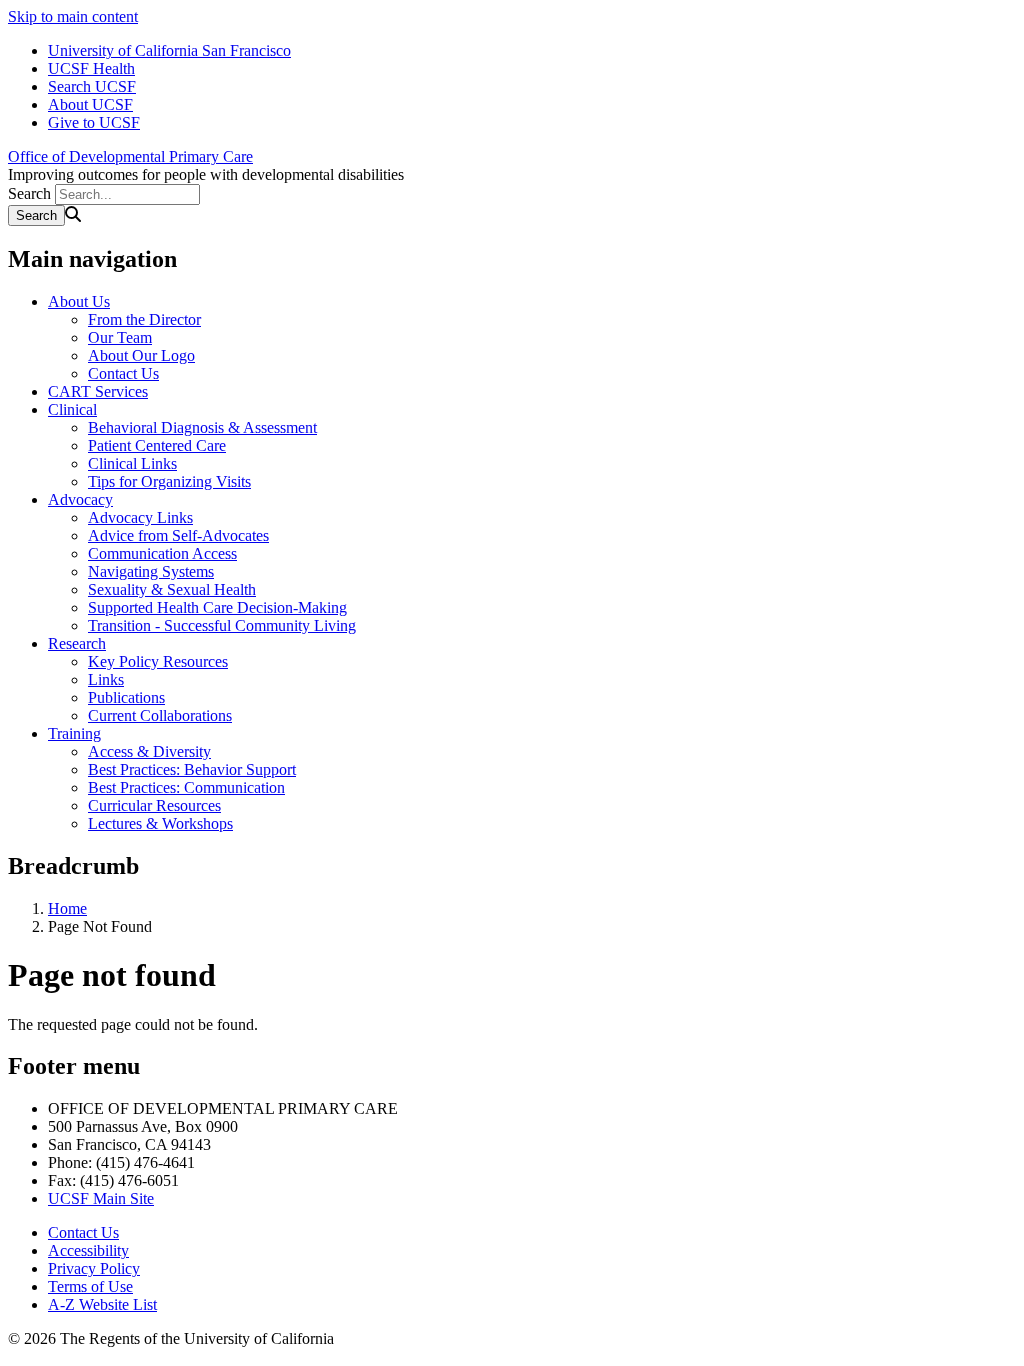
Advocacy (80, 499)
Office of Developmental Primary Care (130, 156)
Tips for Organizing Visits (169, 481)
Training (74, 733)
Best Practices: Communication (186, 787)
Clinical (72, 409)
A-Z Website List (102, 1304)
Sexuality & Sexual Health (172, 589)
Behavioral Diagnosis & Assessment (202, 427)
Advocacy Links (140, 517)
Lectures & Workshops (160, 823)
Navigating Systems (151, 571)
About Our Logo (141, 355)
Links (106, 679)
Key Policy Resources (158, 661)
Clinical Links (132, 463)
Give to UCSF (94, 122)
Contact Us (123, 373)
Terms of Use (90, 1286)
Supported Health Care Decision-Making (217, 607)
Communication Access (162, 553)
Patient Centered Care (157, 445)
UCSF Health (91, 68)
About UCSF (90, 104)
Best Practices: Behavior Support (192, 769)
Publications (126, 697)
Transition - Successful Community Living (222, 625)
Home (67, 908)
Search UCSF (92, 86)
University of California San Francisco (169, 50)
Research (77, 643)
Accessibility (88, 1250)
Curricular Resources (154, 805)
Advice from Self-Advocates (178, 535)
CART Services (98, 391)
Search (29, 193)
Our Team (120, 337)
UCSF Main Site (101, 1198)
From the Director (144, 319)
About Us (79, 301)
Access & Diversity (149, 751)
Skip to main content (73, 16)
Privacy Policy (94, 1268)
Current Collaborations (160, 715)
